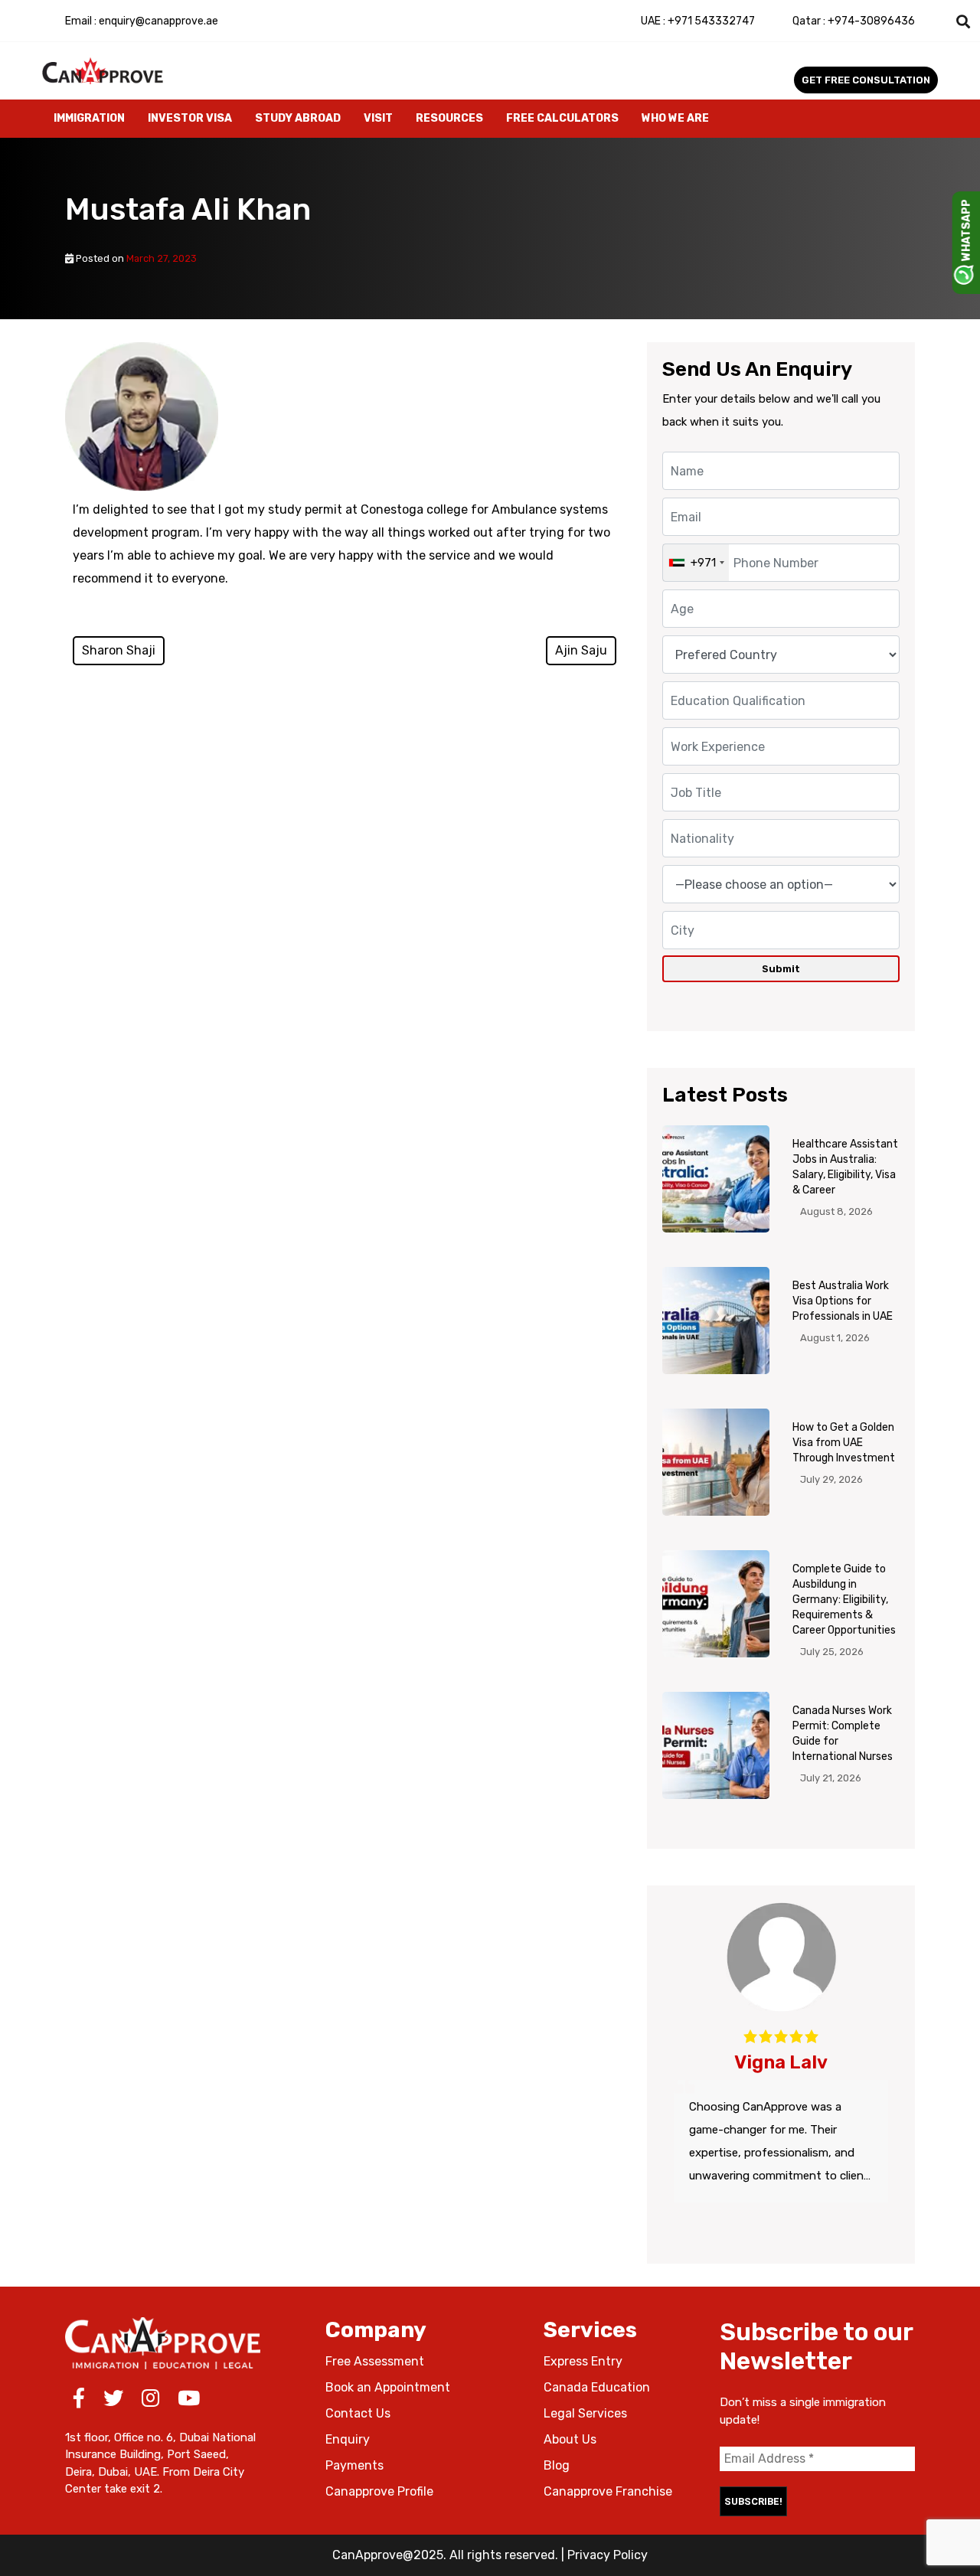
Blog (557, 2465)
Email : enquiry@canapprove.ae (142, 21)
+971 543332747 (698, 21)
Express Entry (583, 2361)
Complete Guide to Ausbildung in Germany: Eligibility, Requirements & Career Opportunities (844, 1600)
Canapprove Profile (379, 2491)
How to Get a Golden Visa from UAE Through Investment (844, 1443)
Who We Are (675, 118)
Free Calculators (562, 118)
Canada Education (597, 2387)
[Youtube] (189, 2401)
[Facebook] (79, 2401)
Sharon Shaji (119, 650)
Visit (378, 118)
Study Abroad (298, 118)
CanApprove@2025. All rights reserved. (445, 2555)
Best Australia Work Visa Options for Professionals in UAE (843, 1301)
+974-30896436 (854, 21)
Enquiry (348, 2439)
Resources (449, 118)
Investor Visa (190, 118)
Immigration (89, 118)
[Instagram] (150, 2401)
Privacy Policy (608, 2555)
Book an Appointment (388, 2387)
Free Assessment (375, 2361)
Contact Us (358, 2413)
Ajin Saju (581, 650)
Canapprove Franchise (608, 2491)
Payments (354, 2465)
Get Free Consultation (866, 80)
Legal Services (585, 2413)
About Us (570, 2439)
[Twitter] (113, 2401)
